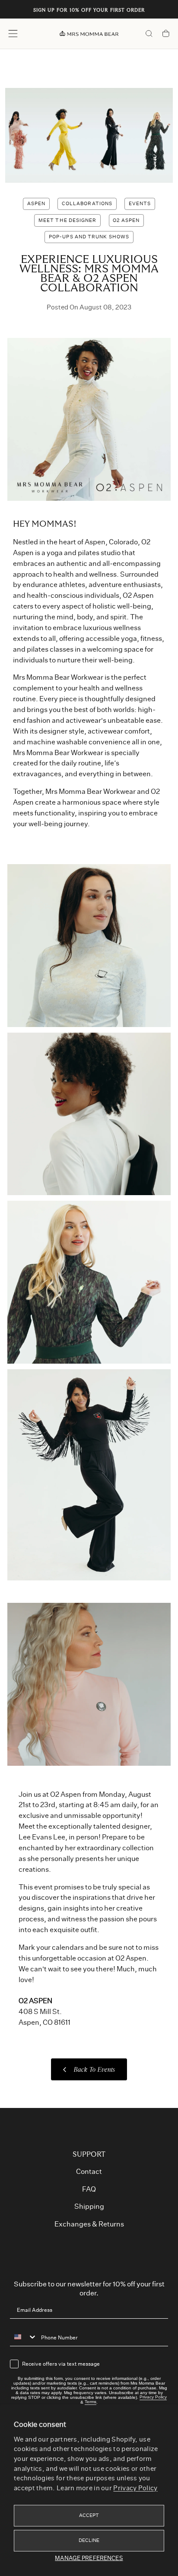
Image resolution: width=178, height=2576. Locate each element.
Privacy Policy (135, 2488)
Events (140, 204)
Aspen (36, 204)
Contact (89, 2172)
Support (89, 2154)
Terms (91, 2402)
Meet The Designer (67, 220)
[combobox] (23, 2337)
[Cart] (166, 34)
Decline (89, 2540)
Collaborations (87, 204)
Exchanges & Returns (89, 2224)
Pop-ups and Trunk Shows (89, 237)
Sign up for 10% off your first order (89, 11)
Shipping (89, 2207)
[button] (13, 34)
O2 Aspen (126, 220)
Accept (89, 2515)
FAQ (89, 2189)
